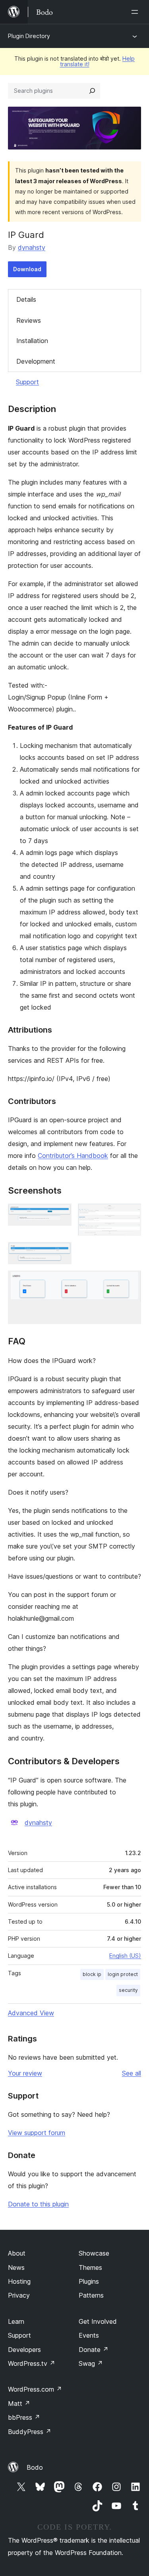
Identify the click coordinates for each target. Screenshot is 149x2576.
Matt (19, 2403)
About (17, 2253)
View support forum (37, 2133)
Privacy (19, 2295)
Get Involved (98, 2321)
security (128, 1990)
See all (132, 2073)
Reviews (29, 320)
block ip (92, 1974)
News (16, 2267)
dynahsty (32, 247)
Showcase (94, 2253)
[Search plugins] (92, 91)
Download (27, 269)
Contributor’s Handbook (73, 1156)
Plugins (89, 2281)
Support (27, 382)
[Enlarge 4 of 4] (130, 1281)
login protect (123, 1974)
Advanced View (31, 2013)
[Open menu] (136, 12)
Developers (24, 2350)
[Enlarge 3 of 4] (61, 1253)
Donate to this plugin (38, 2204)
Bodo (35, 2467)
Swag (91, 2363)
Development (36, 361)
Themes (90, 2267)
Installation (32, 341)
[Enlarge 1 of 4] (61, 1214)
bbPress (24, 2417)
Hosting (19, 2281)
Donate (94, 2350)
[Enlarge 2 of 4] (130, 1214)
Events (89, 2335)
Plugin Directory (29, 36)
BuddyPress (30, 2432)
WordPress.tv (32, 2363)
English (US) (125, 1956)
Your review (25, 2073)
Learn (16, 2321)
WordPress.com (35, 2389)
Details (26, 299)
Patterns (91, 2295)
